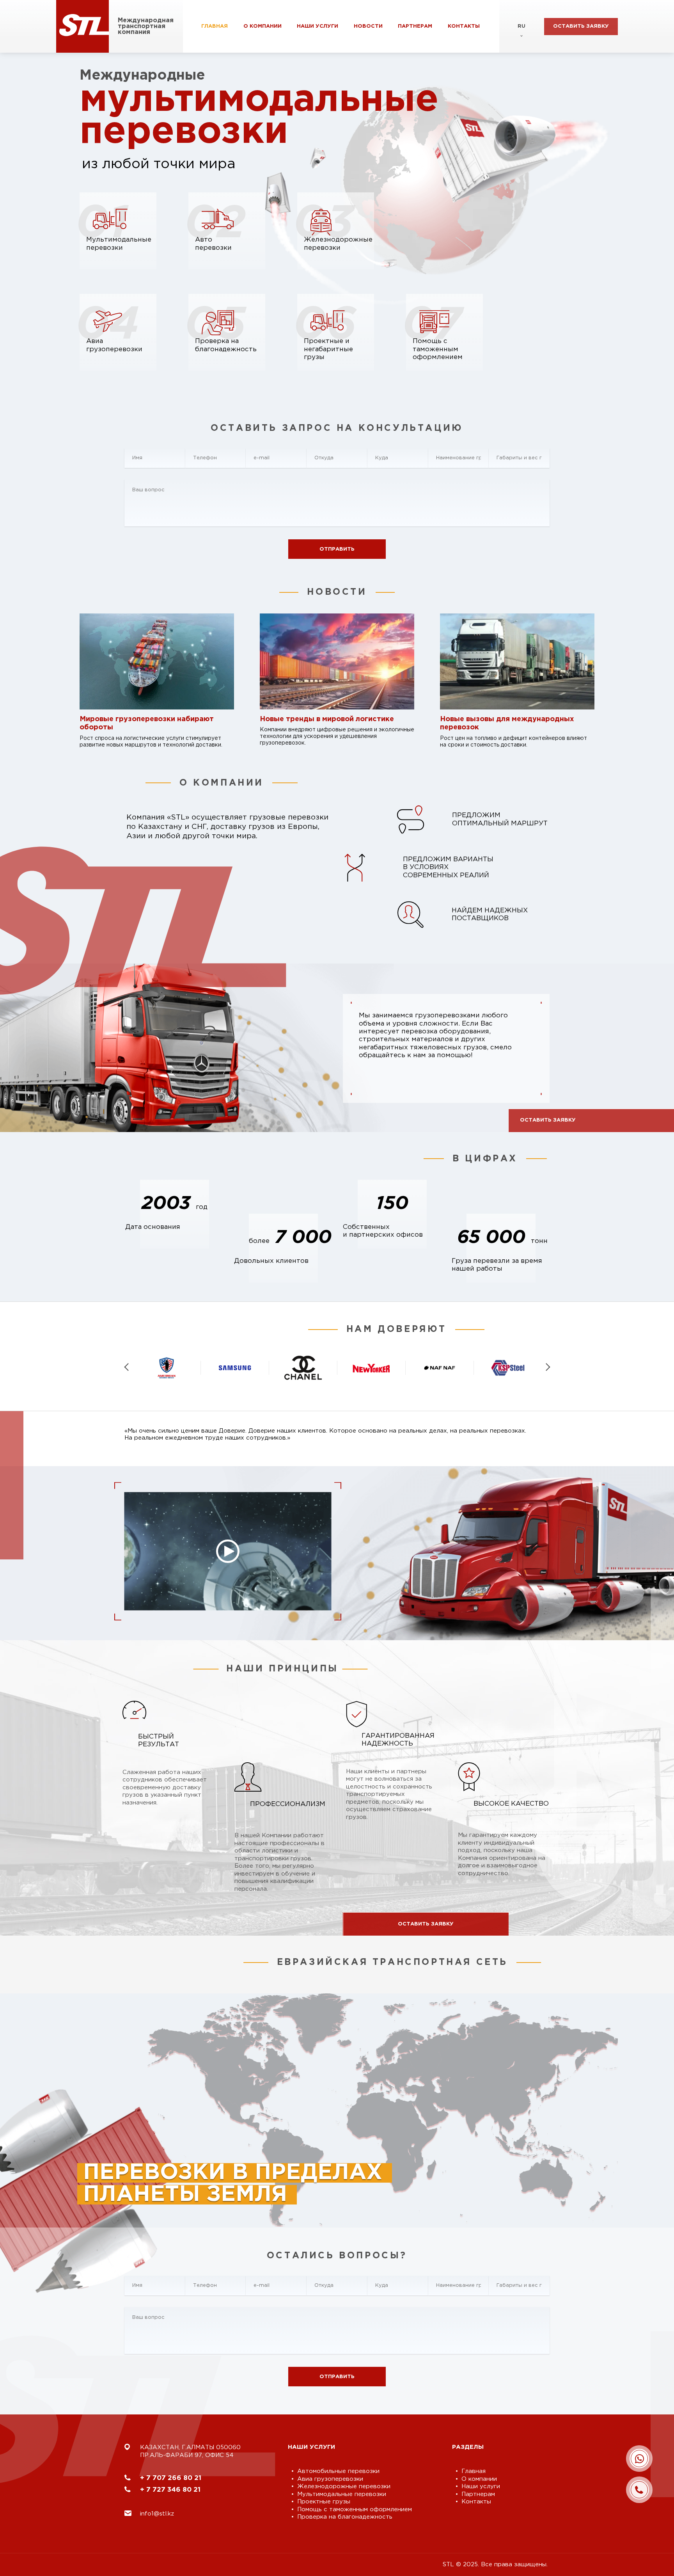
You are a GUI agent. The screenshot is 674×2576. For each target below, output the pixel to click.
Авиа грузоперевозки (330, 2479)
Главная (215, 26)
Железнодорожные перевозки (344, 2486)
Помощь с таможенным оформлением (355, 2509)
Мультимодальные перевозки (342, 2494)
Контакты (464, 26)
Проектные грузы (324, 2502)
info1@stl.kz (157, 2514)
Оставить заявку (581, 26)
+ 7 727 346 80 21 (170, 2490)
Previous (127, 1367)
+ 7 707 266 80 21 (171, 2478)
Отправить (337, 549)
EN (522, 49)
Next (548, 1367)
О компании (263, 26)
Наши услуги (317, 26)
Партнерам (415, 26)
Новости (368, 26)
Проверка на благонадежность (345, 2517)
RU (521, 26)
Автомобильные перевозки (338, 2471)
